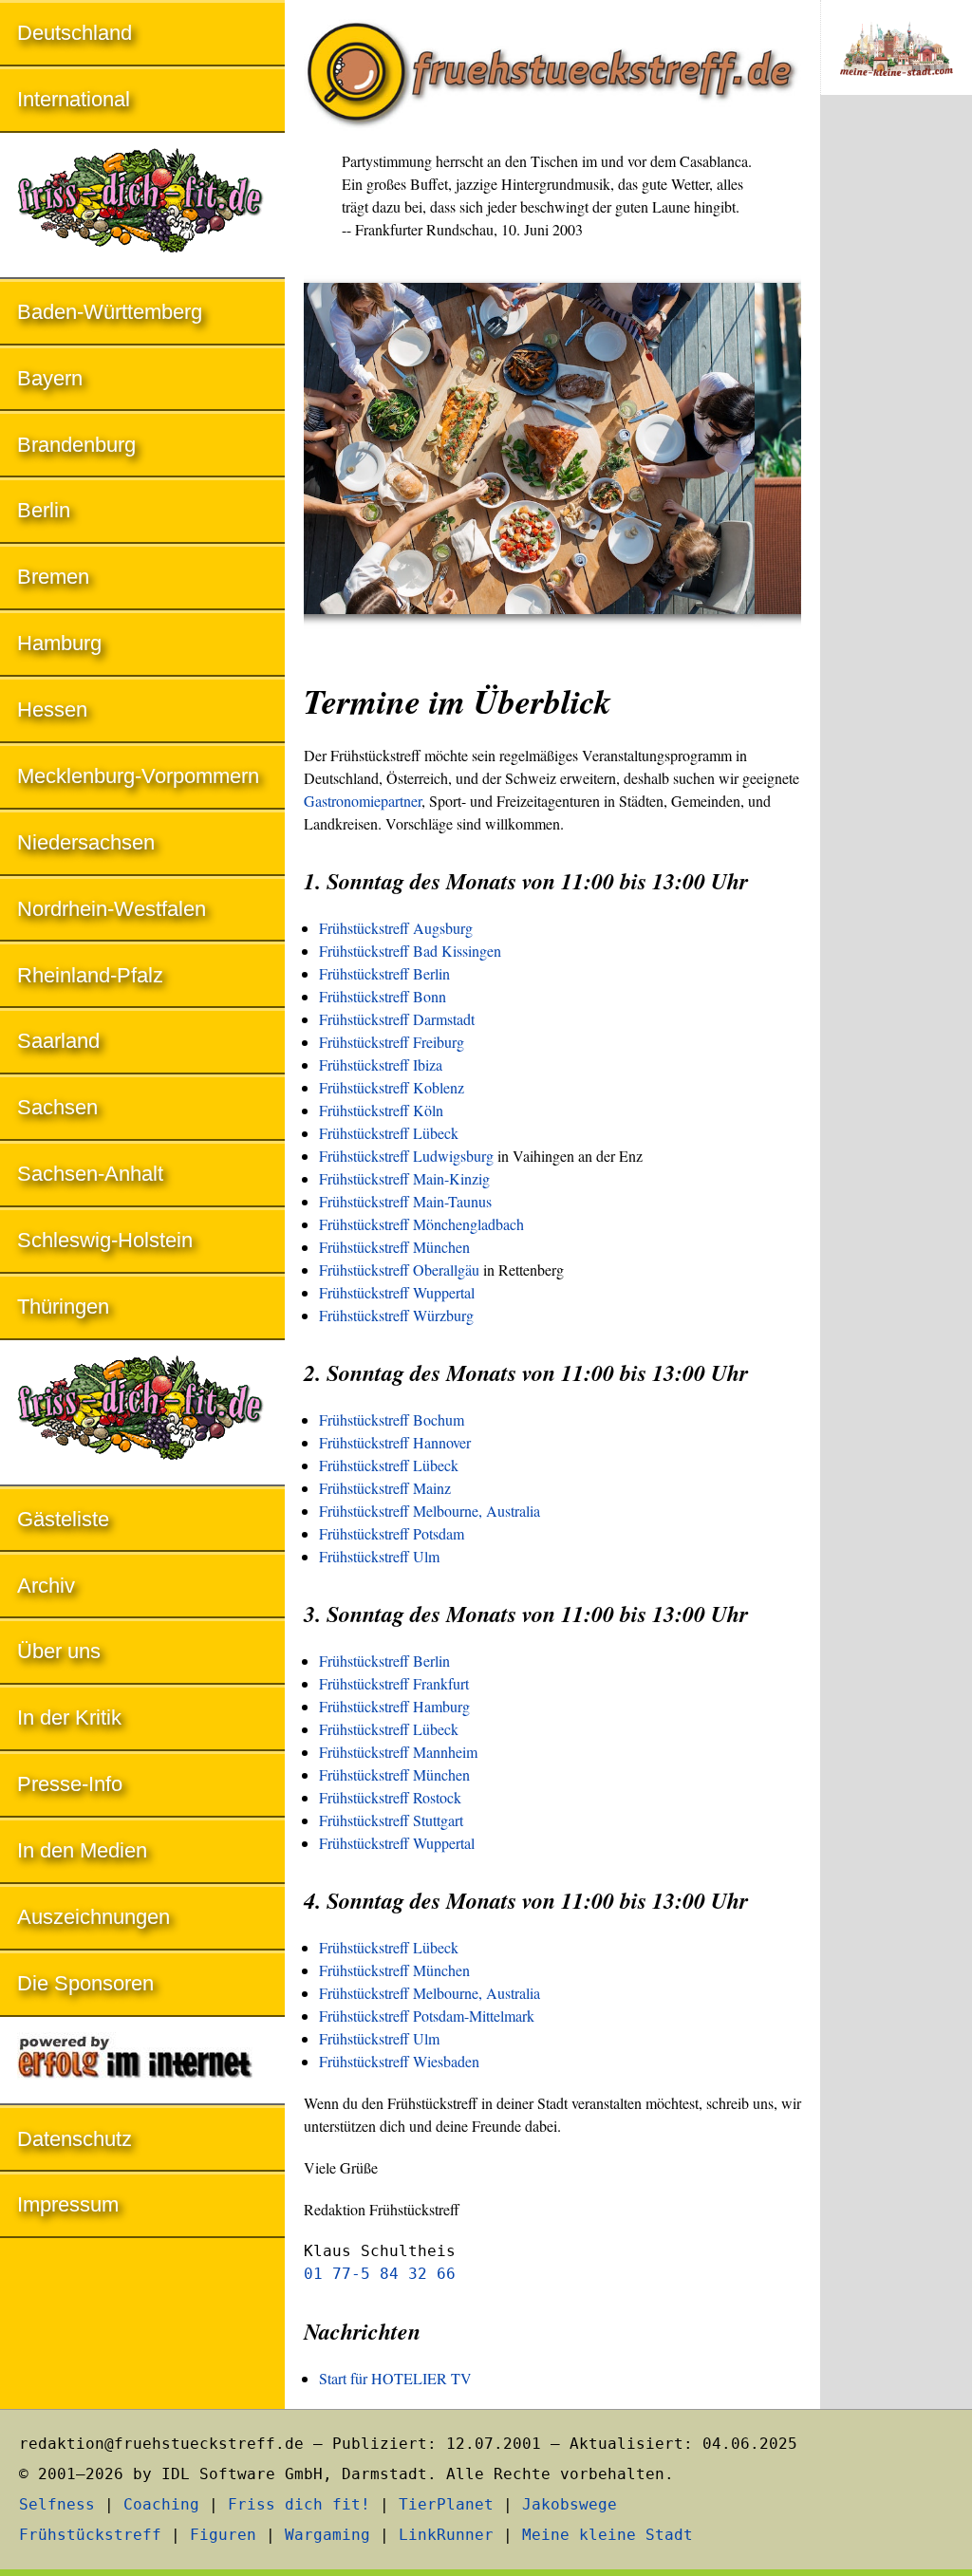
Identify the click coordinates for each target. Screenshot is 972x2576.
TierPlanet (446, 2504)
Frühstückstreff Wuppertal (397, 1292)
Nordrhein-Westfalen (112, 909)
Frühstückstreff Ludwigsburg (406, 1156)
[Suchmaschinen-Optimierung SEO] (142, 2062)
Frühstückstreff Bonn (383, 996)
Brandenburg (76, 445)
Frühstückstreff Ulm (379, 1556)
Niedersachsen (86, 842)
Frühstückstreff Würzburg (396, 1315)
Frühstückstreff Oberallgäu (399, 1269)
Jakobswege (570, 2504)
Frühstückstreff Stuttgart (391, 1820)
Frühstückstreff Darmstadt (397, 1019)
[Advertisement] (896, 423)
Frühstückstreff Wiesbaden (399, 2061)
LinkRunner (446, 2535)
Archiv (46, 1586)
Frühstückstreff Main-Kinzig (404, 1178)
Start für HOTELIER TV (395, 2378)
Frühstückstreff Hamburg (394, 1706)
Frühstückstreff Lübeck (389, 1133)
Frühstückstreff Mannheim (398, 1752)
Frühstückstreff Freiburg (392, 1042)
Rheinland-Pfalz (90, 975)
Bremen (53, 577)
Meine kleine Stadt (607, 2535)
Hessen (52, 709)
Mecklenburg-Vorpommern (138, 776)
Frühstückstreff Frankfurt (394, 1683)
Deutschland (75, 33)
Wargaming (327, 2535)
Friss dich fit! (299, 2504)
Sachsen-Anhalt (90, 1174)
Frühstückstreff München (394, 1247)
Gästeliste (63, 1519)
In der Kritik (69, 1717)
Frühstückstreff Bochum (392, 1419)
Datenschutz (75, 2139)
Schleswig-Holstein (105, 1240)
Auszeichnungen (93, 1917)
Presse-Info (70, 1784)
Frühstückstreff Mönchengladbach (421, 1224)
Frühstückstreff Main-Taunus (405, 1201)
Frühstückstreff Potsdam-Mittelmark (427, 2016)
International (74, 99)
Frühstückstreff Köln (381, 1110)
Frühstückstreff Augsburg (396, 928)
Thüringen (63, 1307)
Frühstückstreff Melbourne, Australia (430, 1511)
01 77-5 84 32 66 (380, 2274)
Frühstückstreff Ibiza (381, 1064)
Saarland (58, 1041)
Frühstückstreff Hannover (395, 1442)
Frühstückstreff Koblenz (392, 1087)
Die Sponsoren (85, 1983)
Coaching (161, 2504)
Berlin (44, 510)
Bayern (50, 378)
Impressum (68, 2204)
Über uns (59, 1651)
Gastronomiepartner (363, 801)
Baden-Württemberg (110, 312)
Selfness (57, 2504)
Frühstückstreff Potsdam (392, 1533)
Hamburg (59, 643)
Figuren (223, 2535)
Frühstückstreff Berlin (384, 973)
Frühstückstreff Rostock (390, 1797)
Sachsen (57, 1107)
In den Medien (82, 1850)
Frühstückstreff (90, 2535)
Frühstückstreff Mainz (385, 1488)
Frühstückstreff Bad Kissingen (410, 951)
